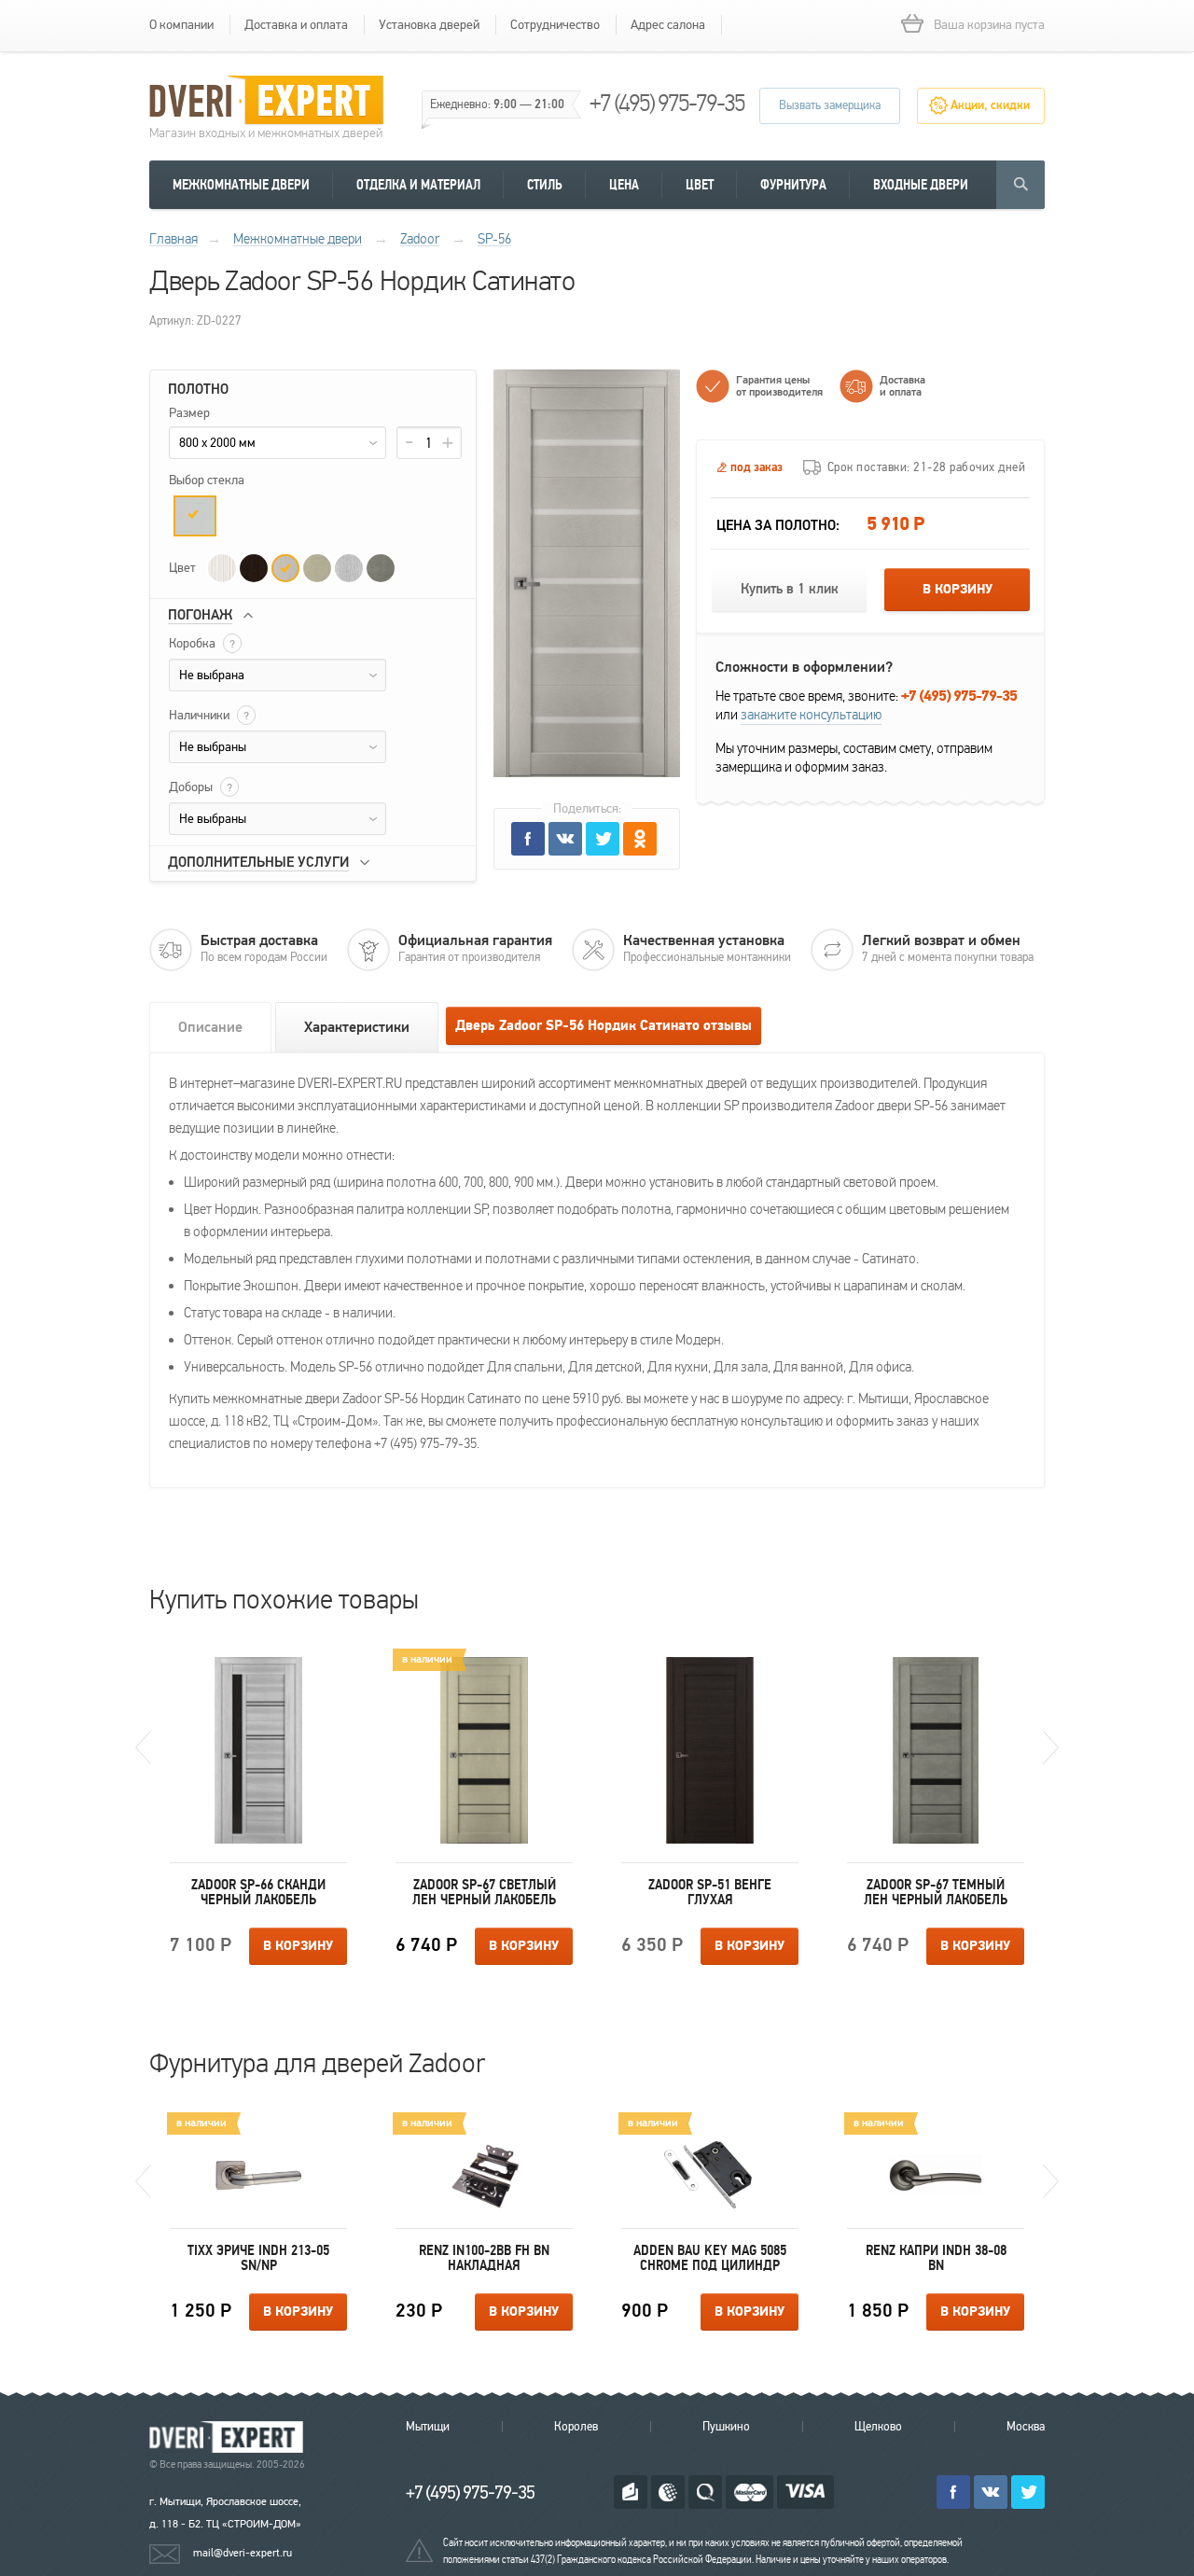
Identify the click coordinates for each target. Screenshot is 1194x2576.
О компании (181, 25)
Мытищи (428, 2427)
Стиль (545, 185)
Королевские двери (229, 2437)
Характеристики (357, 1027)
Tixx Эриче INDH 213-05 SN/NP (258, 2258)
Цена (624, 185)
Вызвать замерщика (830, 105)
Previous (143, 1748)
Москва (1026, 2427)
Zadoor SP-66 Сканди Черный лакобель (258, 1892)
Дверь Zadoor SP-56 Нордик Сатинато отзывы (604, 1026)
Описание (210, 1027)
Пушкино (726, 2427)
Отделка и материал (418, 185)
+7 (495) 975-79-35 (667, 103)
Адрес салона (668, 25)
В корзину (958, 590)
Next (1051, 1748)
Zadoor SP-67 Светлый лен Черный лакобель (484, 1892)
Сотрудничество (555, 25)
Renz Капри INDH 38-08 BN (936, 2258)
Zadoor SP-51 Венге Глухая (710, 1892)
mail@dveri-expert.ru (243, 2553)
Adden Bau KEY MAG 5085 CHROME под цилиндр (710, 2258)
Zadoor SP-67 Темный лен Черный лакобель (936, 1892)
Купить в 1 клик (790, 589)
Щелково (878, 2427)
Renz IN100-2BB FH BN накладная (484, 2258)
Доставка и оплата (296, 25)
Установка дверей (429, 25)
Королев (576, 2427)
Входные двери (921, 185)
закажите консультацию (811, 715)
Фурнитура (793, 185)
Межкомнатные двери (241, 185)
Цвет (700, 185)
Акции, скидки (990, 105)
